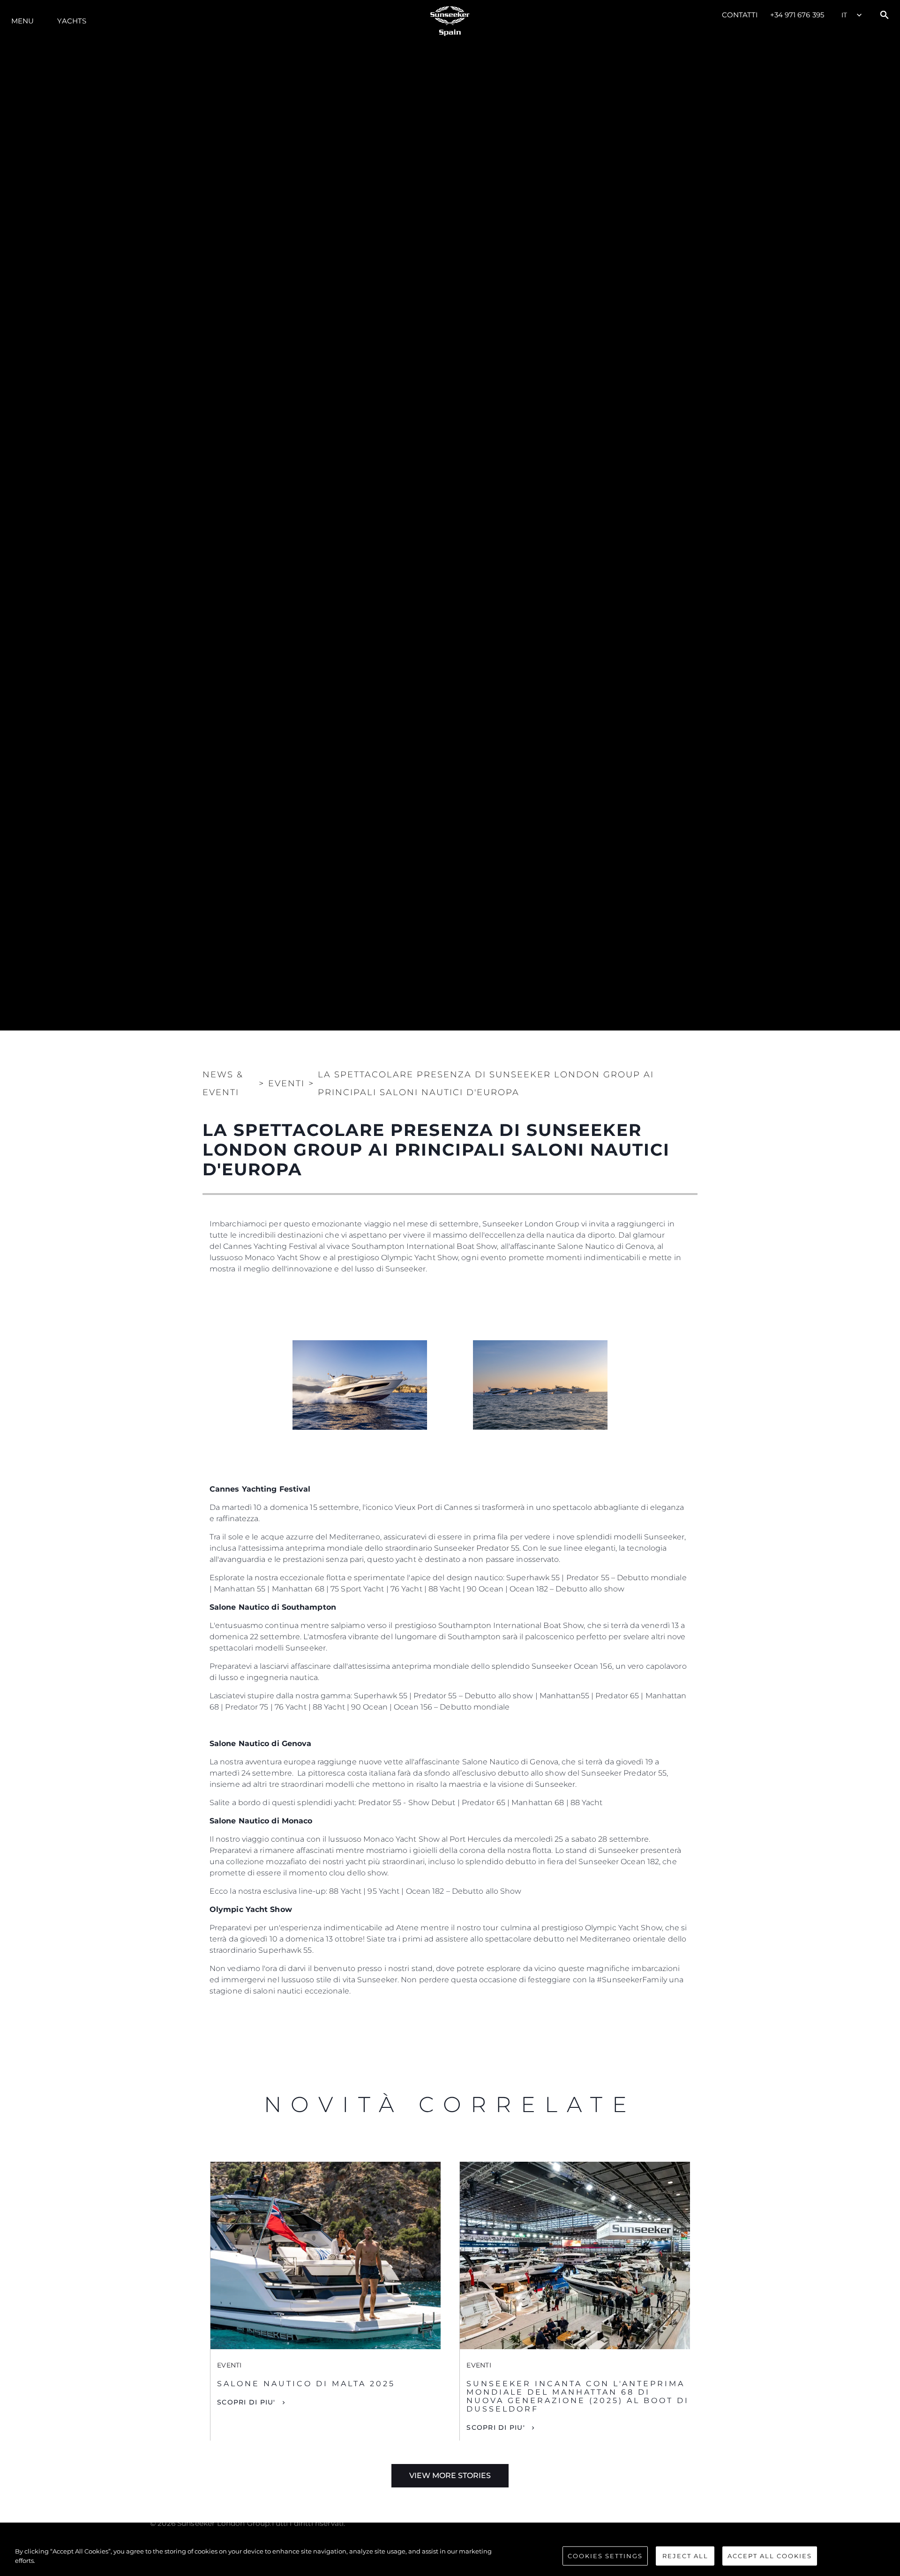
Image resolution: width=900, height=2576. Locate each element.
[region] (450, 2557)
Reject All (685, 2556)
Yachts (72, 21)
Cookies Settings (605, 2556)
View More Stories (450, 2475)
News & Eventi (223, 1083)
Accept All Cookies (770, 2556)
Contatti (740, 15)
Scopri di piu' (246, 2402)
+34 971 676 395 (797, 15)
